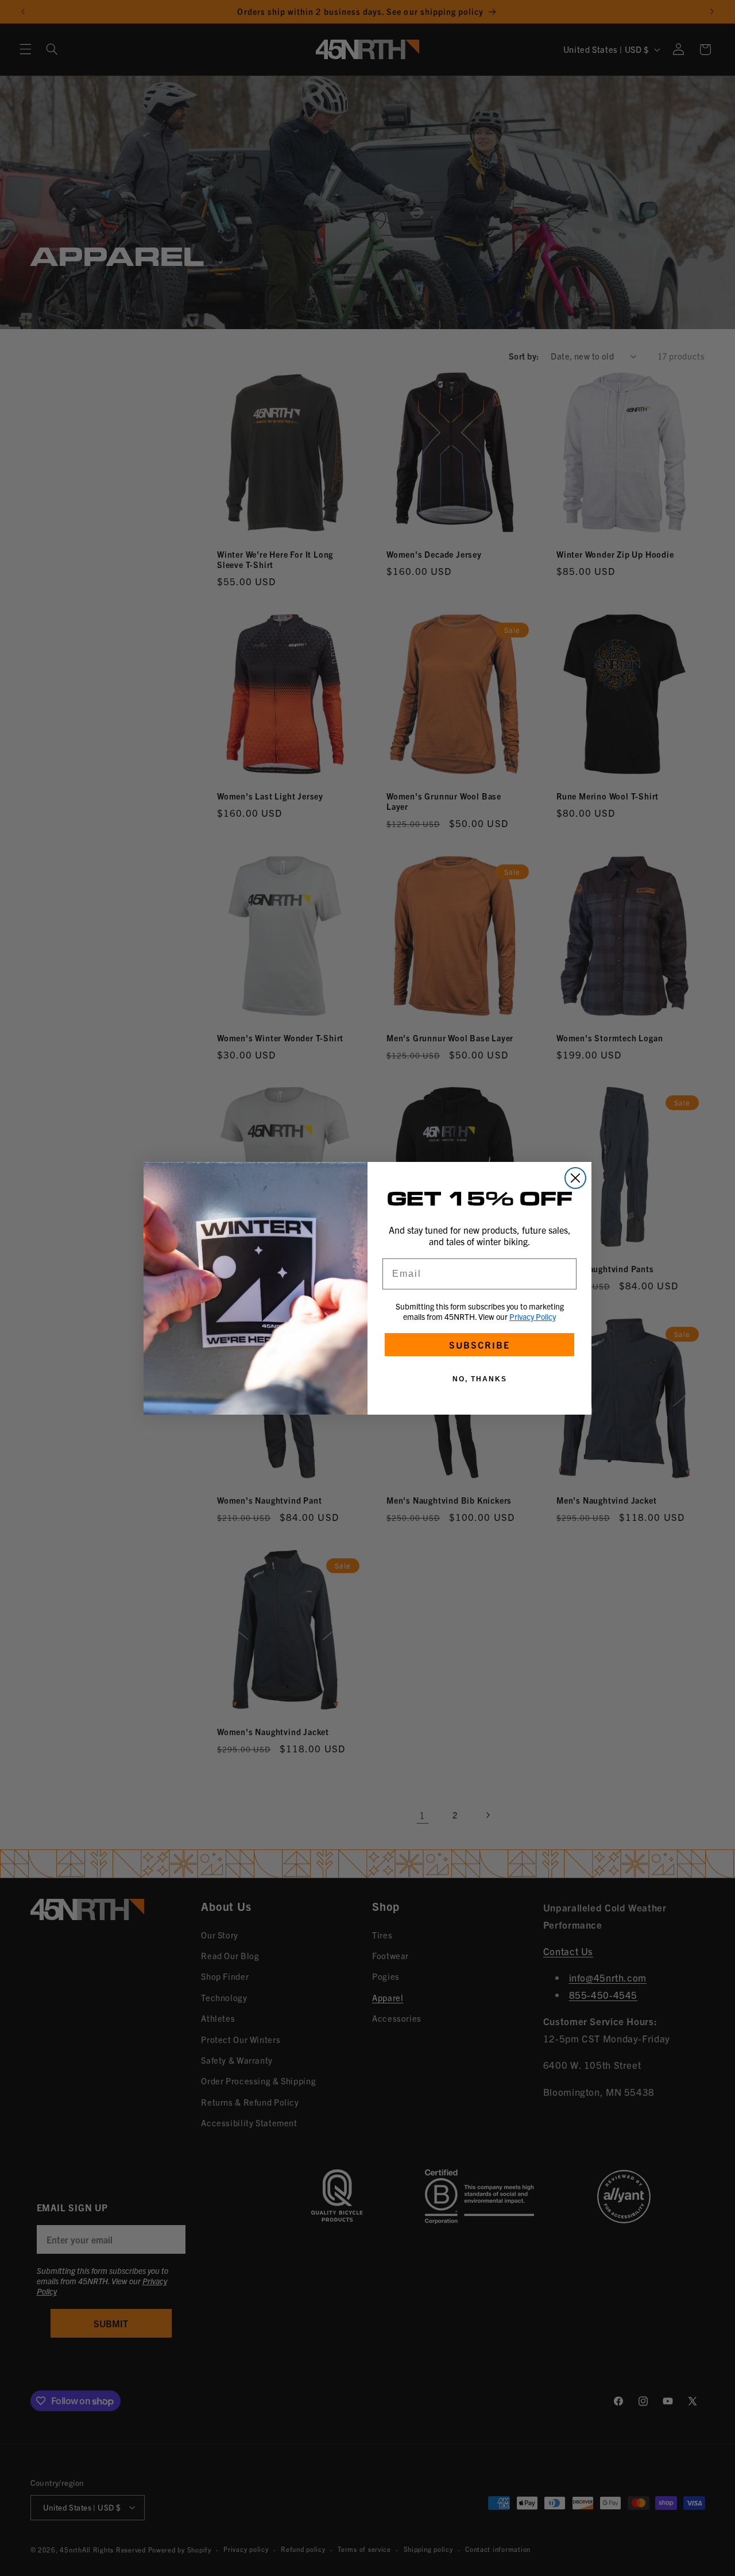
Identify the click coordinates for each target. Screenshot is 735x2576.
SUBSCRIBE (479, 1345)
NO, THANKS (480, 1379)
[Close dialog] (575, 1178)
